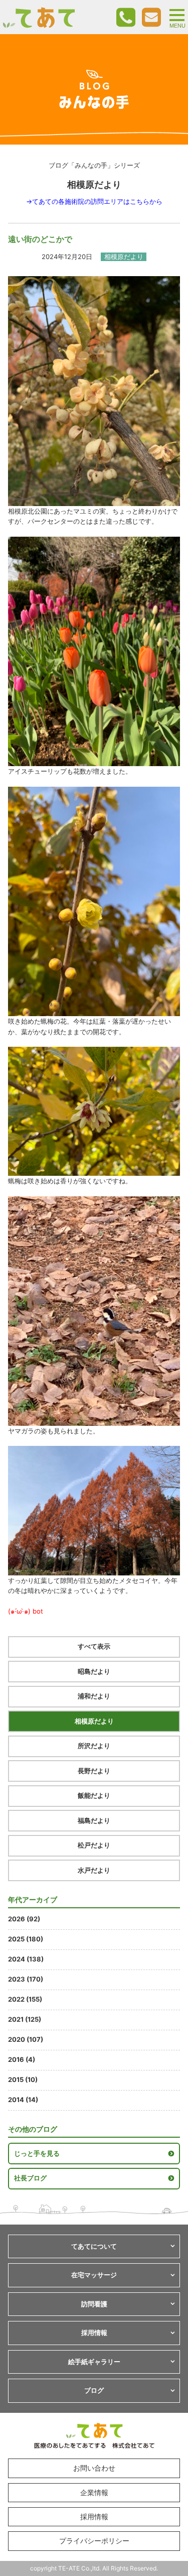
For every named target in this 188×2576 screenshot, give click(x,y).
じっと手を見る (37, 2153)
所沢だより (94, 1746)
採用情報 (94, 2517)
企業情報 (94, 2492)
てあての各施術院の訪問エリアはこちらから (97, 201)
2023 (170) (26, 1979)
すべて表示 (94, 1646)
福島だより (94, 1820)
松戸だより (94, 1845)
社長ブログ (30, 2178)
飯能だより (94, 1795)
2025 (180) (26, 1939)
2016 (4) (22, 2059)
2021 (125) (25, 2019)
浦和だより (94, 1696)
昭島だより (94, 1671)
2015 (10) (23, 2079)
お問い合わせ (94, 2468)
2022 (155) (25, 1999)
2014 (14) (23, 2100)
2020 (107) (26, 2039)
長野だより (94, 1771)
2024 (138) (26, 1959)
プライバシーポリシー (94, 2541)
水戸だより (94, 1870)
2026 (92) (24, 1919)
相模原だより (94, 1721)
